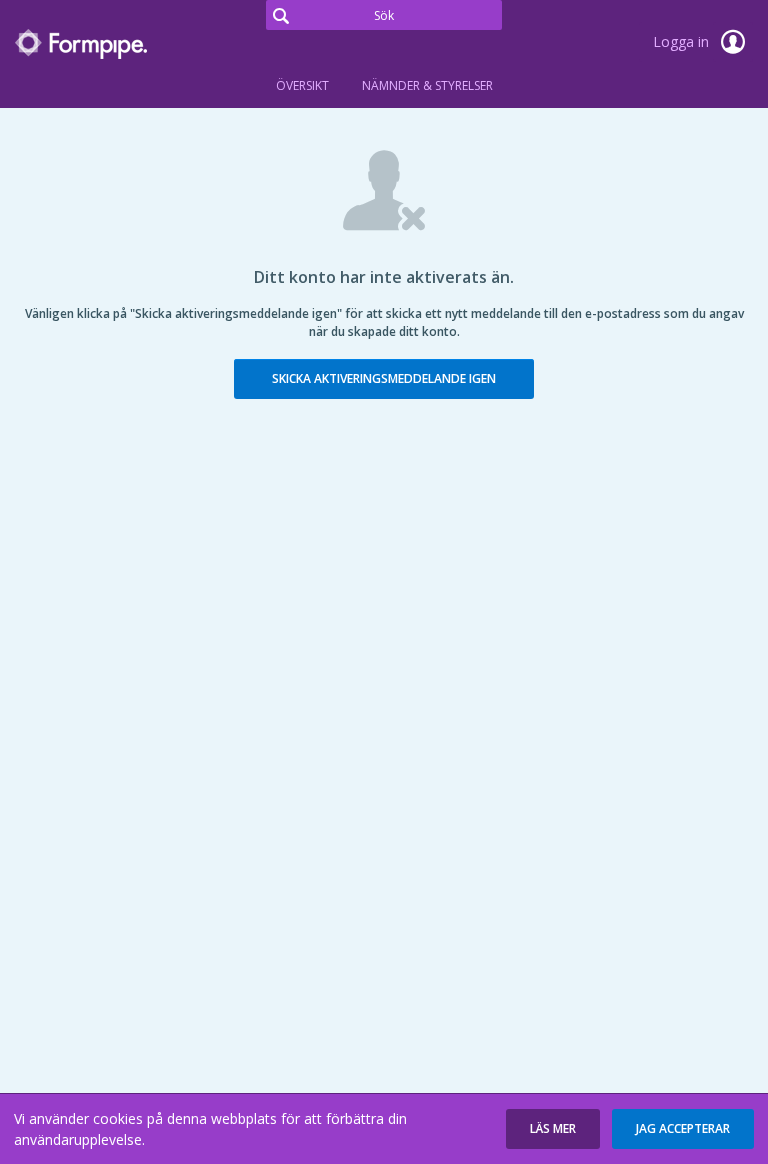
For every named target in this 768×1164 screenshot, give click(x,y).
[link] (115, 44)
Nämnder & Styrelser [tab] (427, 85)
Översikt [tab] (302, 85)
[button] (553, 1129)
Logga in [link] (683, 41)
